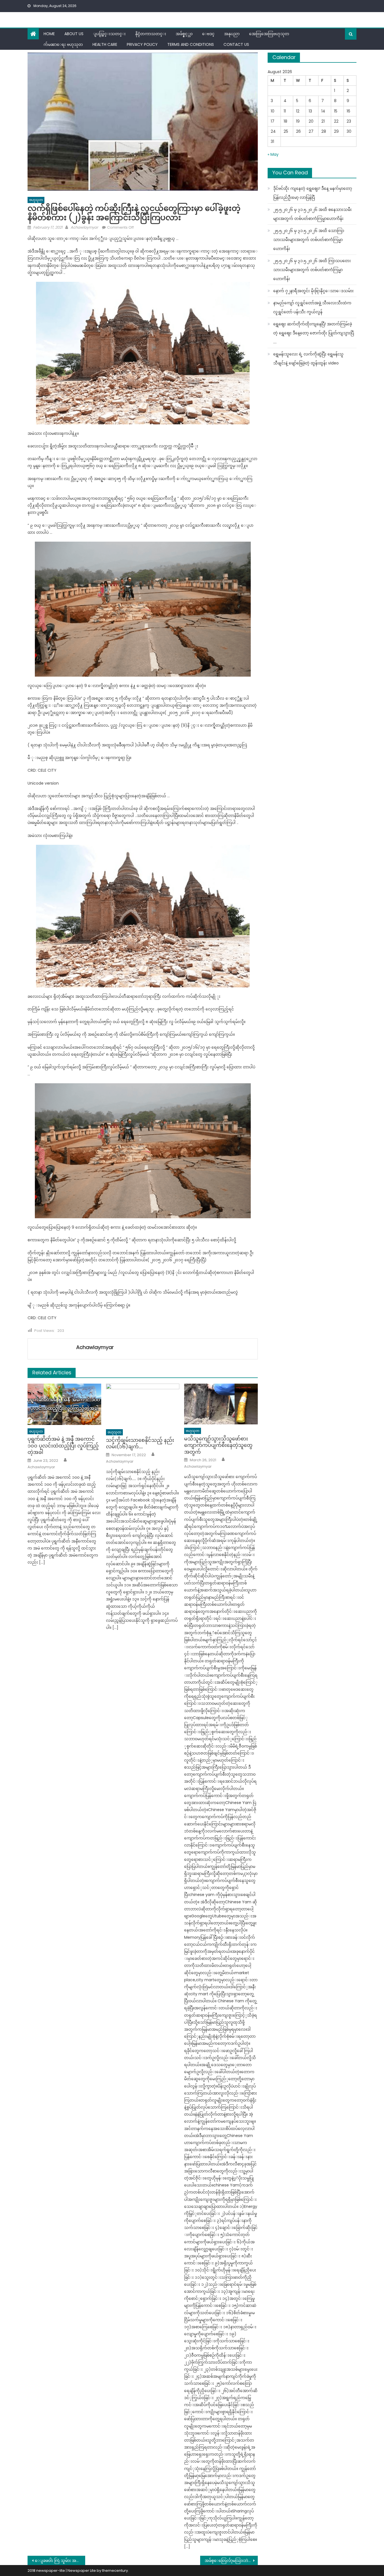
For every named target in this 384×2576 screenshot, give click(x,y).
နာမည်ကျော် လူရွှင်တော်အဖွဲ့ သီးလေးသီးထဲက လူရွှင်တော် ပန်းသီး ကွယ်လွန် (312, 307)
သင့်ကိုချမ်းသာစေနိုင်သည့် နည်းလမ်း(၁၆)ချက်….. (140, 1443)
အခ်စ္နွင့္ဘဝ (184, 34)
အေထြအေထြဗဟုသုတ (269, 34)
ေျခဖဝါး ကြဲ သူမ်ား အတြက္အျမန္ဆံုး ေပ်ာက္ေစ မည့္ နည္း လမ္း (60, 2561)
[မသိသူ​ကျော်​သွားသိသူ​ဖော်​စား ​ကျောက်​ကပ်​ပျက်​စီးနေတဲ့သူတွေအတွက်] (221, 1404)
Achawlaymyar (84, 227)
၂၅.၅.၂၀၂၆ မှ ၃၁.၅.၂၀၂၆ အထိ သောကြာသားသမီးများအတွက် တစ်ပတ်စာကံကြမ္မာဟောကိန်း (309, 240)
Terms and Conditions (191, 44)
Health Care (105, 44)
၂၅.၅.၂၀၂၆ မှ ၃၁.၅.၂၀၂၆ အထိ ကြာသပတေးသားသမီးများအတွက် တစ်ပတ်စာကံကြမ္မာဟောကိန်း (312, 270)
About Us (74, 34)
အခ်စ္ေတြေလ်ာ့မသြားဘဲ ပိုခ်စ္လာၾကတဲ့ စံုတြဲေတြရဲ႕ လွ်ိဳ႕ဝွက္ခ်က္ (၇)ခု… (231, 2561)
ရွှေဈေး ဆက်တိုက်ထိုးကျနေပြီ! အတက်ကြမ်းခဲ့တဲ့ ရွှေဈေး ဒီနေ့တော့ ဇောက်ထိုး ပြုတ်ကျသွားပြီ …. (314, 333)
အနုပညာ (232, 34)
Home (49, 34)
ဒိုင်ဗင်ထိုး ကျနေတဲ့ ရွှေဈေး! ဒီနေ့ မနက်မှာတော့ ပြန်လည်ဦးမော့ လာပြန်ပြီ (313, 193)
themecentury (115, 2571)
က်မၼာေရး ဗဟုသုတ (63, 44)
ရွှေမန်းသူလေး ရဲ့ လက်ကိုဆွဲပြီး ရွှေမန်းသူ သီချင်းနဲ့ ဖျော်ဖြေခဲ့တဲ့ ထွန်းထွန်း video (308, 359)
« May (273, 154)
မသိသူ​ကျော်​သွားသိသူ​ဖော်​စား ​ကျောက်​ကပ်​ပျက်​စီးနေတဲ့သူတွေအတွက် (218, 1445)
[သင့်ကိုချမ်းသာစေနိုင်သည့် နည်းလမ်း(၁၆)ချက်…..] (143, 1405)
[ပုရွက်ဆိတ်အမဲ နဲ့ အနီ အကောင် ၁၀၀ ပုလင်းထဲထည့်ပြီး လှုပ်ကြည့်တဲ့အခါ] (64, 1404)
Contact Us (236, 44)
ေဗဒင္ (208, 34)
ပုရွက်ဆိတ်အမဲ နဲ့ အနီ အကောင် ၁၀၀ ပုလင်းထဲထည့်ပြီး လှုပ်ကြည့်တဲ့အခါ (63, 1445)
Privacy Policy (142, 44)
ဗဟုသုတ (36, 200)
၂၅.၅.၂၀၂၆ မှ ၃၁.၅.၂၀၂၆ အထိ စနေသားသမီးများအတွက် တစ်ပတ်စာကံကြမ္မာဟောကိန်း (312, 214)
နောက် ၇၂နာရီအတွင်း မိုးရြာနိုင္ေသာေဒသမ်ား (313, 291)
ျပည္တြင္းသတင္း (109, 34)
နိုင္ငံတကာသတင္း (151, 34)
